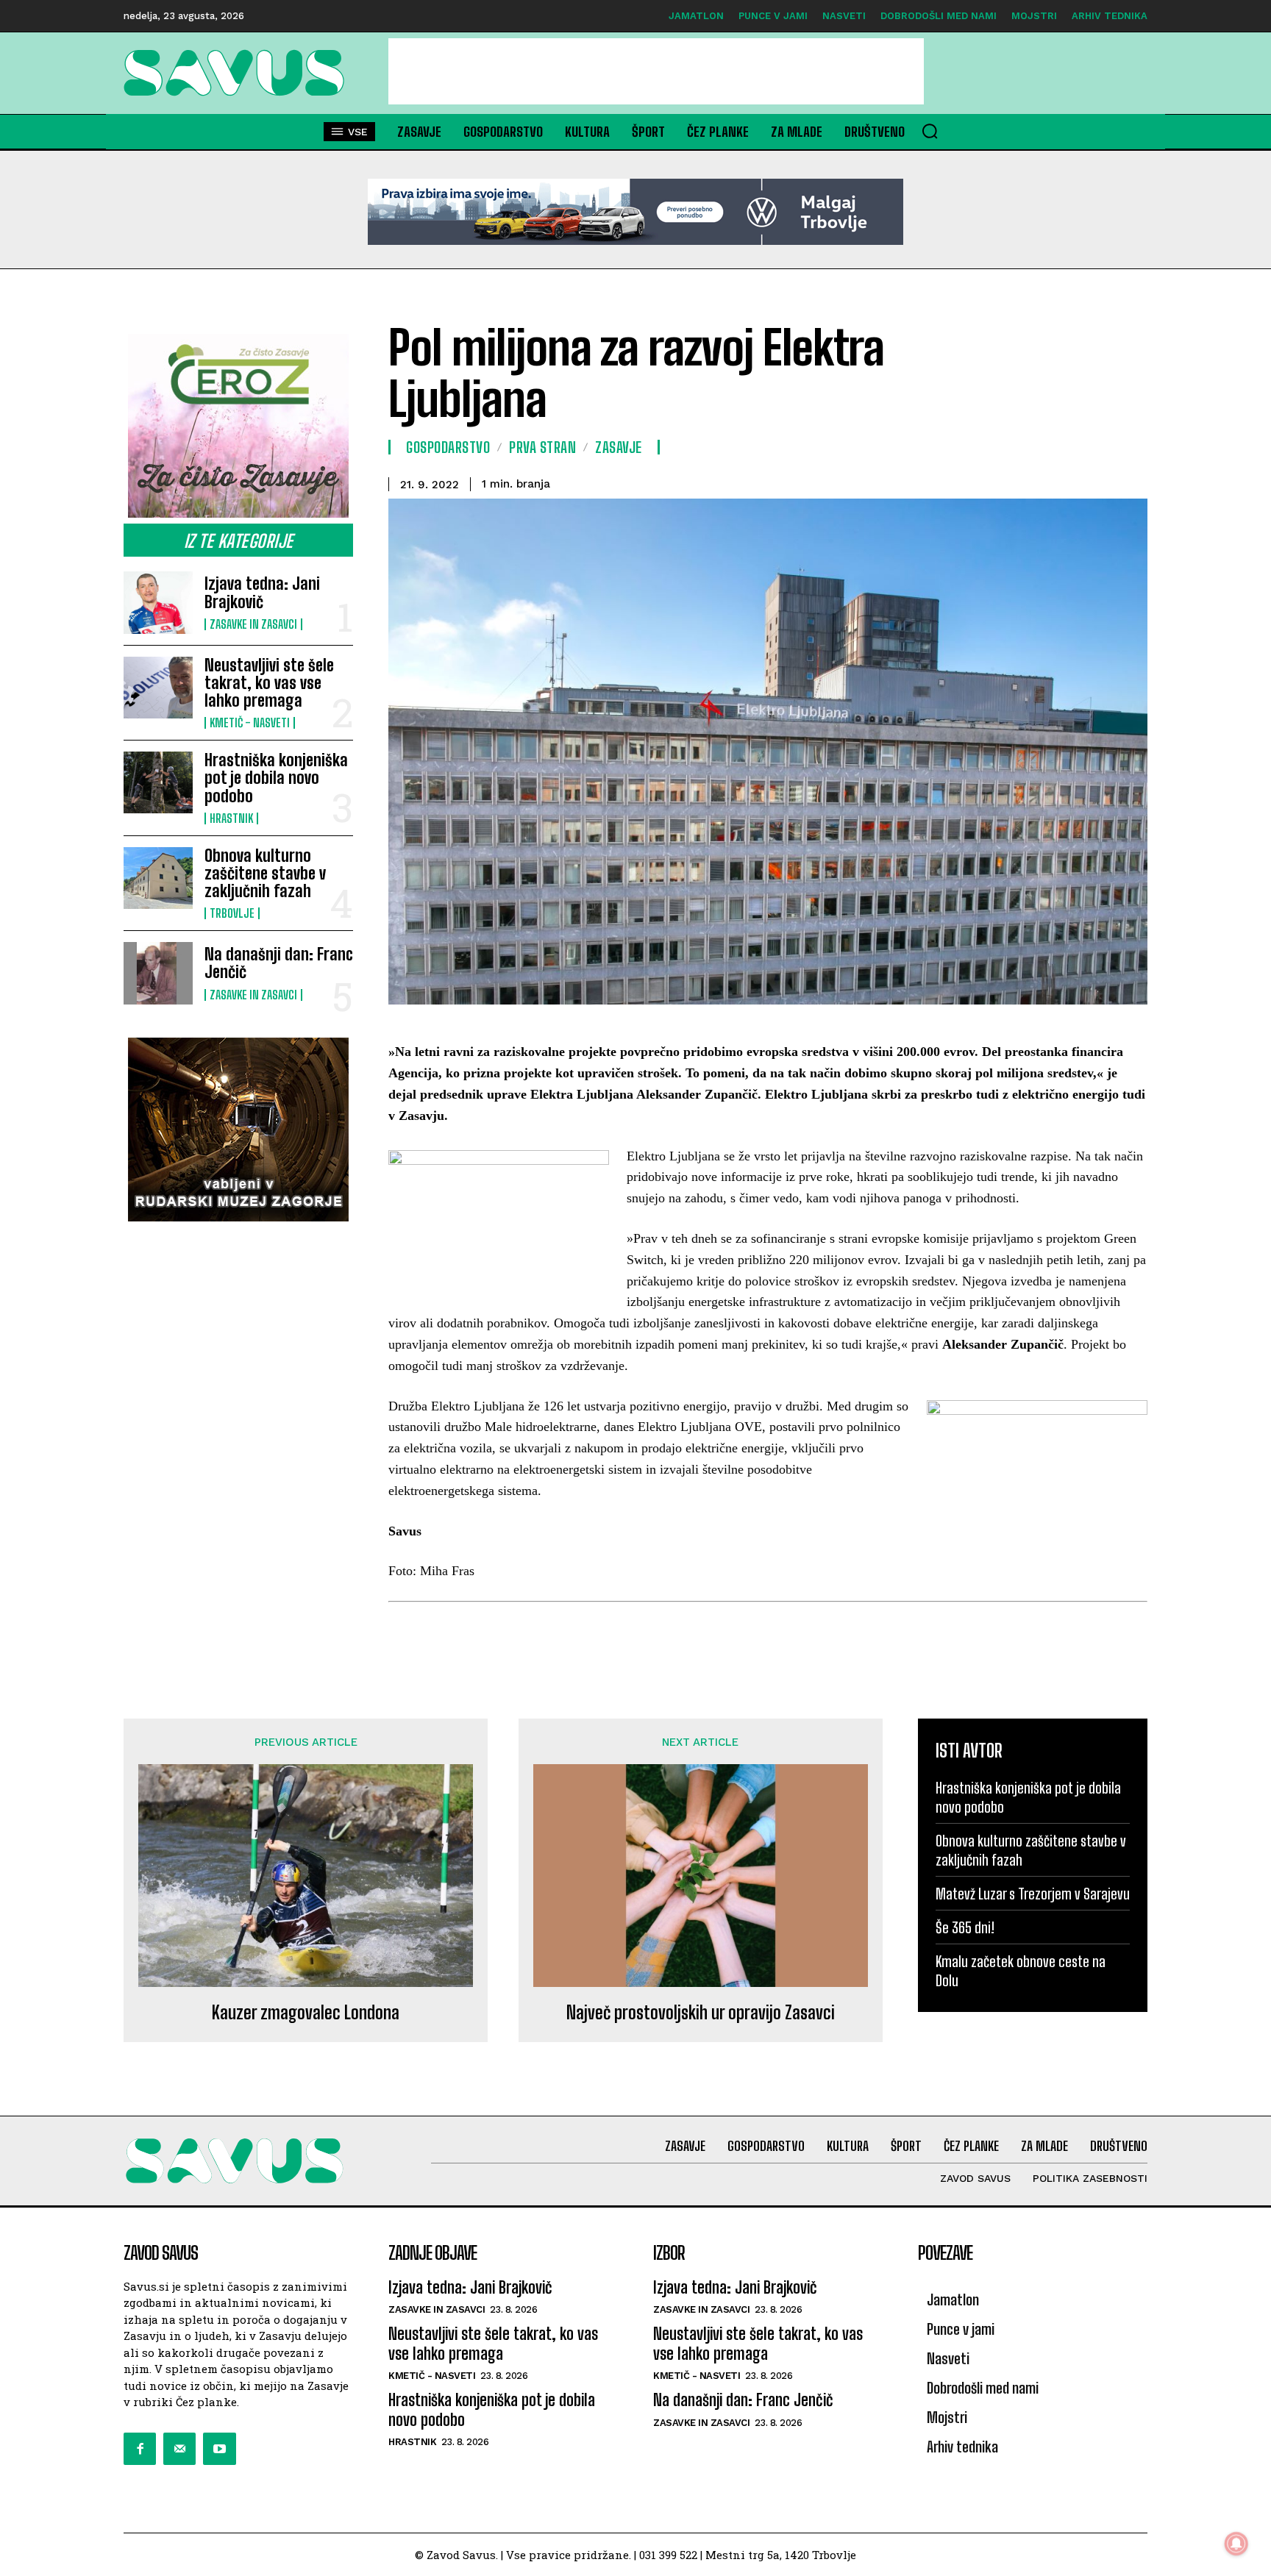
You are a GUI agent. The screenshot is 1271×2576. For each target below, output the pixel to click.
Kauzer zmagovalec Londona (306, 2013)
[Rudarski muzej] (238, 1130)
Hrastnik (231, 818)
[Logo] (238, 73)
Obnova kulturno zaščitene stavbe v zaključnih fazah (265, 873)
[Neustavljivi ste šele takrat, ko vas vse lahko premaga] (158, 688)
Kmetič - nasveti (250, 723)
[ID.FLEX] (635, 212)
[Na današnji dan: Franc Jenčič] (158, 973)
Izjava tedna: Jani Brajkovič (262, 592)
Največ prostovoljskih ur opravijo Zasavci (701, 2013)
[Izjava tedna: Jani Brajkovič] (158, 602)
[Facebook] (140, 2449)
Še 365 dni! (965, 1927)
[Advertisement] (656, 71)
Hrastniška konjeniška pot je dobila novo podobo (276, 778)
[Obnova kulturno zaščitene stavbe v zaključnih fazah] (158, 878)
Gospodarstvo (448, 447)
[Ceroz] (238, 426)
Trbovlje (232, 913)
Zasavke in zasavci (253, 624)
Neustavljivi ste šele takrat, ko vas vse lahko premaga (269, 683)
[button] (930, 131)
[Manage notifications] (1236, 2544)
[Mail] (179, 2449)
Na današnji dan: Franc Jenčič (279, 963)
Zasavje (619, 447)
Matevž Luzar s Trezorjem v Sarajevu (1033, 1894)
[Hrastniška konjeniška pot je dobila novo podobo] (158, 782)
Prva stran (542, 447)
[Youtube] (219, 2449)
